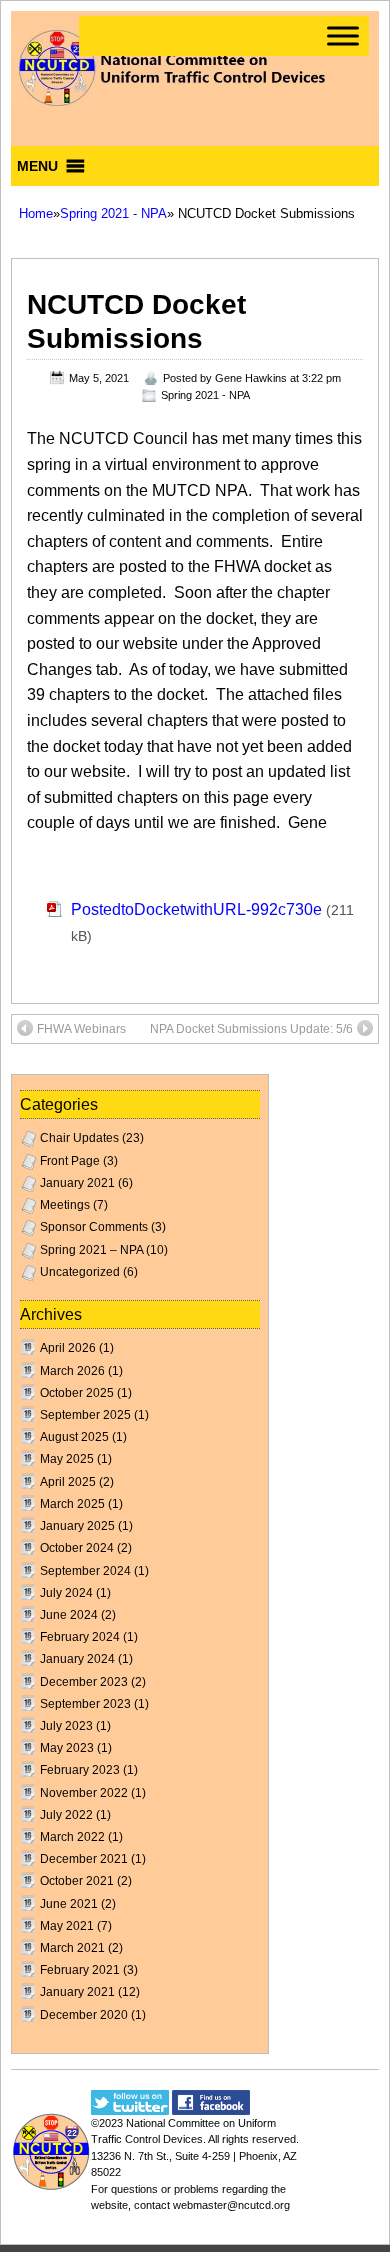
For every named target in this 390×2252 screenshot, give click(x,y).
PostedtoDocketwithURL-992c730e (196, 909)
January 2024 (77, 1659)
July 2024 (66, 1593)
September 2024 (85, 1571)
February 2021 (80, 1970)
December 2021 (84, 1859)
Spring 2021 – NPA (91, 1250)
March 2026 (72, 1371)
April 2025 (68, 1482)
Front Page (70, 1161)
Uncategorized (80, 1272)
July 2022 (66, 1815)
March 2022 (72, 1837)
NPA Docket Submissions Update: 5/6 (251, 1029)
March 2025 (72, 1504)
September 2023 (85, 1704)
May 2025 (67, 1459)
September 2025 (85, 1415)
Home (36, 213)
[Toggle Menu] (343, 35)
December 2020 (84, 2015)
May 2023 (67, 1748)
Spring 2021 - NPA (113, 213)
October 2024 (77, 1548)
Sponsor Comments (94, 1227)
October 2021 (77, 1881)
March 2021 (72, 1948)
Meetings (65, 1205)
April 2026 (68, 1348)
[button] (37, 166)
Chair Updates (79, 1138)
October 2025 (77, 1393)
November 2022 (84, 1793)
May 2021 (67, 1926)
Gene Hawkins (251, 378)
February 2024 (80, 1637)
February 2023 (80, 1770)
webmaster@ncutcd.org (231, 2205)
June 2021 (69, 1904)
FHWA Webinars (81, 1029)
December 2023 (84, 1682)
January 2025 (77, 1526)
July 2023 (66, 1726)
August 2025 (74, 1437)
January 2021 (77, 1183)
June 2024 (69, 1615)
